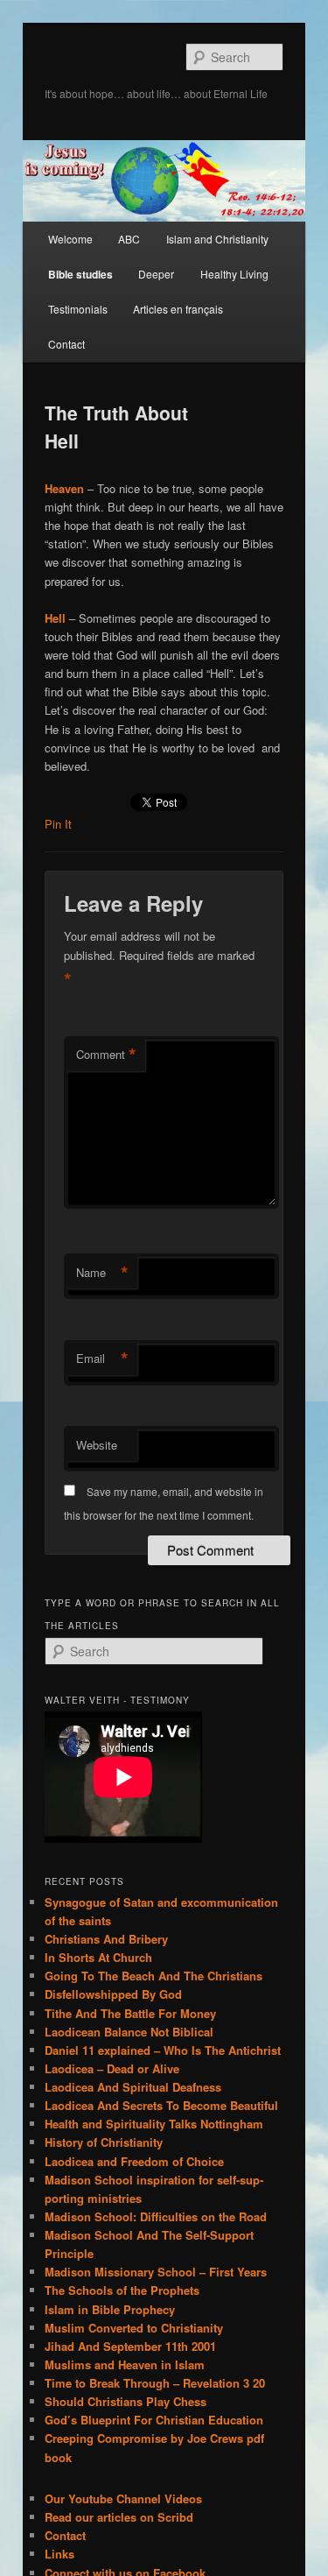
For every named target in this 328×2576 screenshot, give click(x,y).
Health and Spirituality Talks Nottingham (154, 2124)
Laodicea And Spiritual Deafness (133, 2087)
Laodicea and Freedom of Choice (134, 2161)
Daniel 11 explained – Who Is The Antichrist (163, 2050)
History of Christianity (104, 2142)
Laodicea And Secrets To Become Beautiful (161, 2105)
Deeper (156, 274)
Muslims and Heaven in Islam (125, 2364)
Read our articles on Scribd (119, 2517)
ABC (129, 239)
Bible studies (80, 274)
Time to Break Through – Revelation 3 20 (155, 2383)
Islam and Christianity (217, 239)
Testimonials (78, 309)
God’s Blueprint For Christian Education (154, 2420)
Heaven (64, 488)
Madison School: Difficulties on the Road (156, 2216)
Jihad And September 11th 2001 (130, 2346)
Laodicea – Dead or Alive (112, 2068)
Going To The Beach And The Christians (154, 1976)
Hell (55, 618)
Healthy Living (234, 274)
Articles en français (178, 309)
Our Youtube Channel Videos (123, 2498)
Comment (106, 1055)
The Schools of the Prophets (122, 2290)
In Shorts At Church (98, 1957)
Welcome (70, 239)
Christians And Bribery (106, 1939)
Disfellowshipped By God (113, 1994)
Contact (66, 344)
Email (102, 1359)
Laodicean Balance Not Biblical (129, 2032)
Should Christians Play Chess (126, 2401)
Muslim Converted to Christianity (134, 2328)
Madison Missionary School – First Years (156, 2272)
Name (102, 1273)
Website (97, 1445)
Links (59, 2554)
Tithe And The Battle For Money (130, 2013)
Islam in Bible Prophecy (110, 2309)
